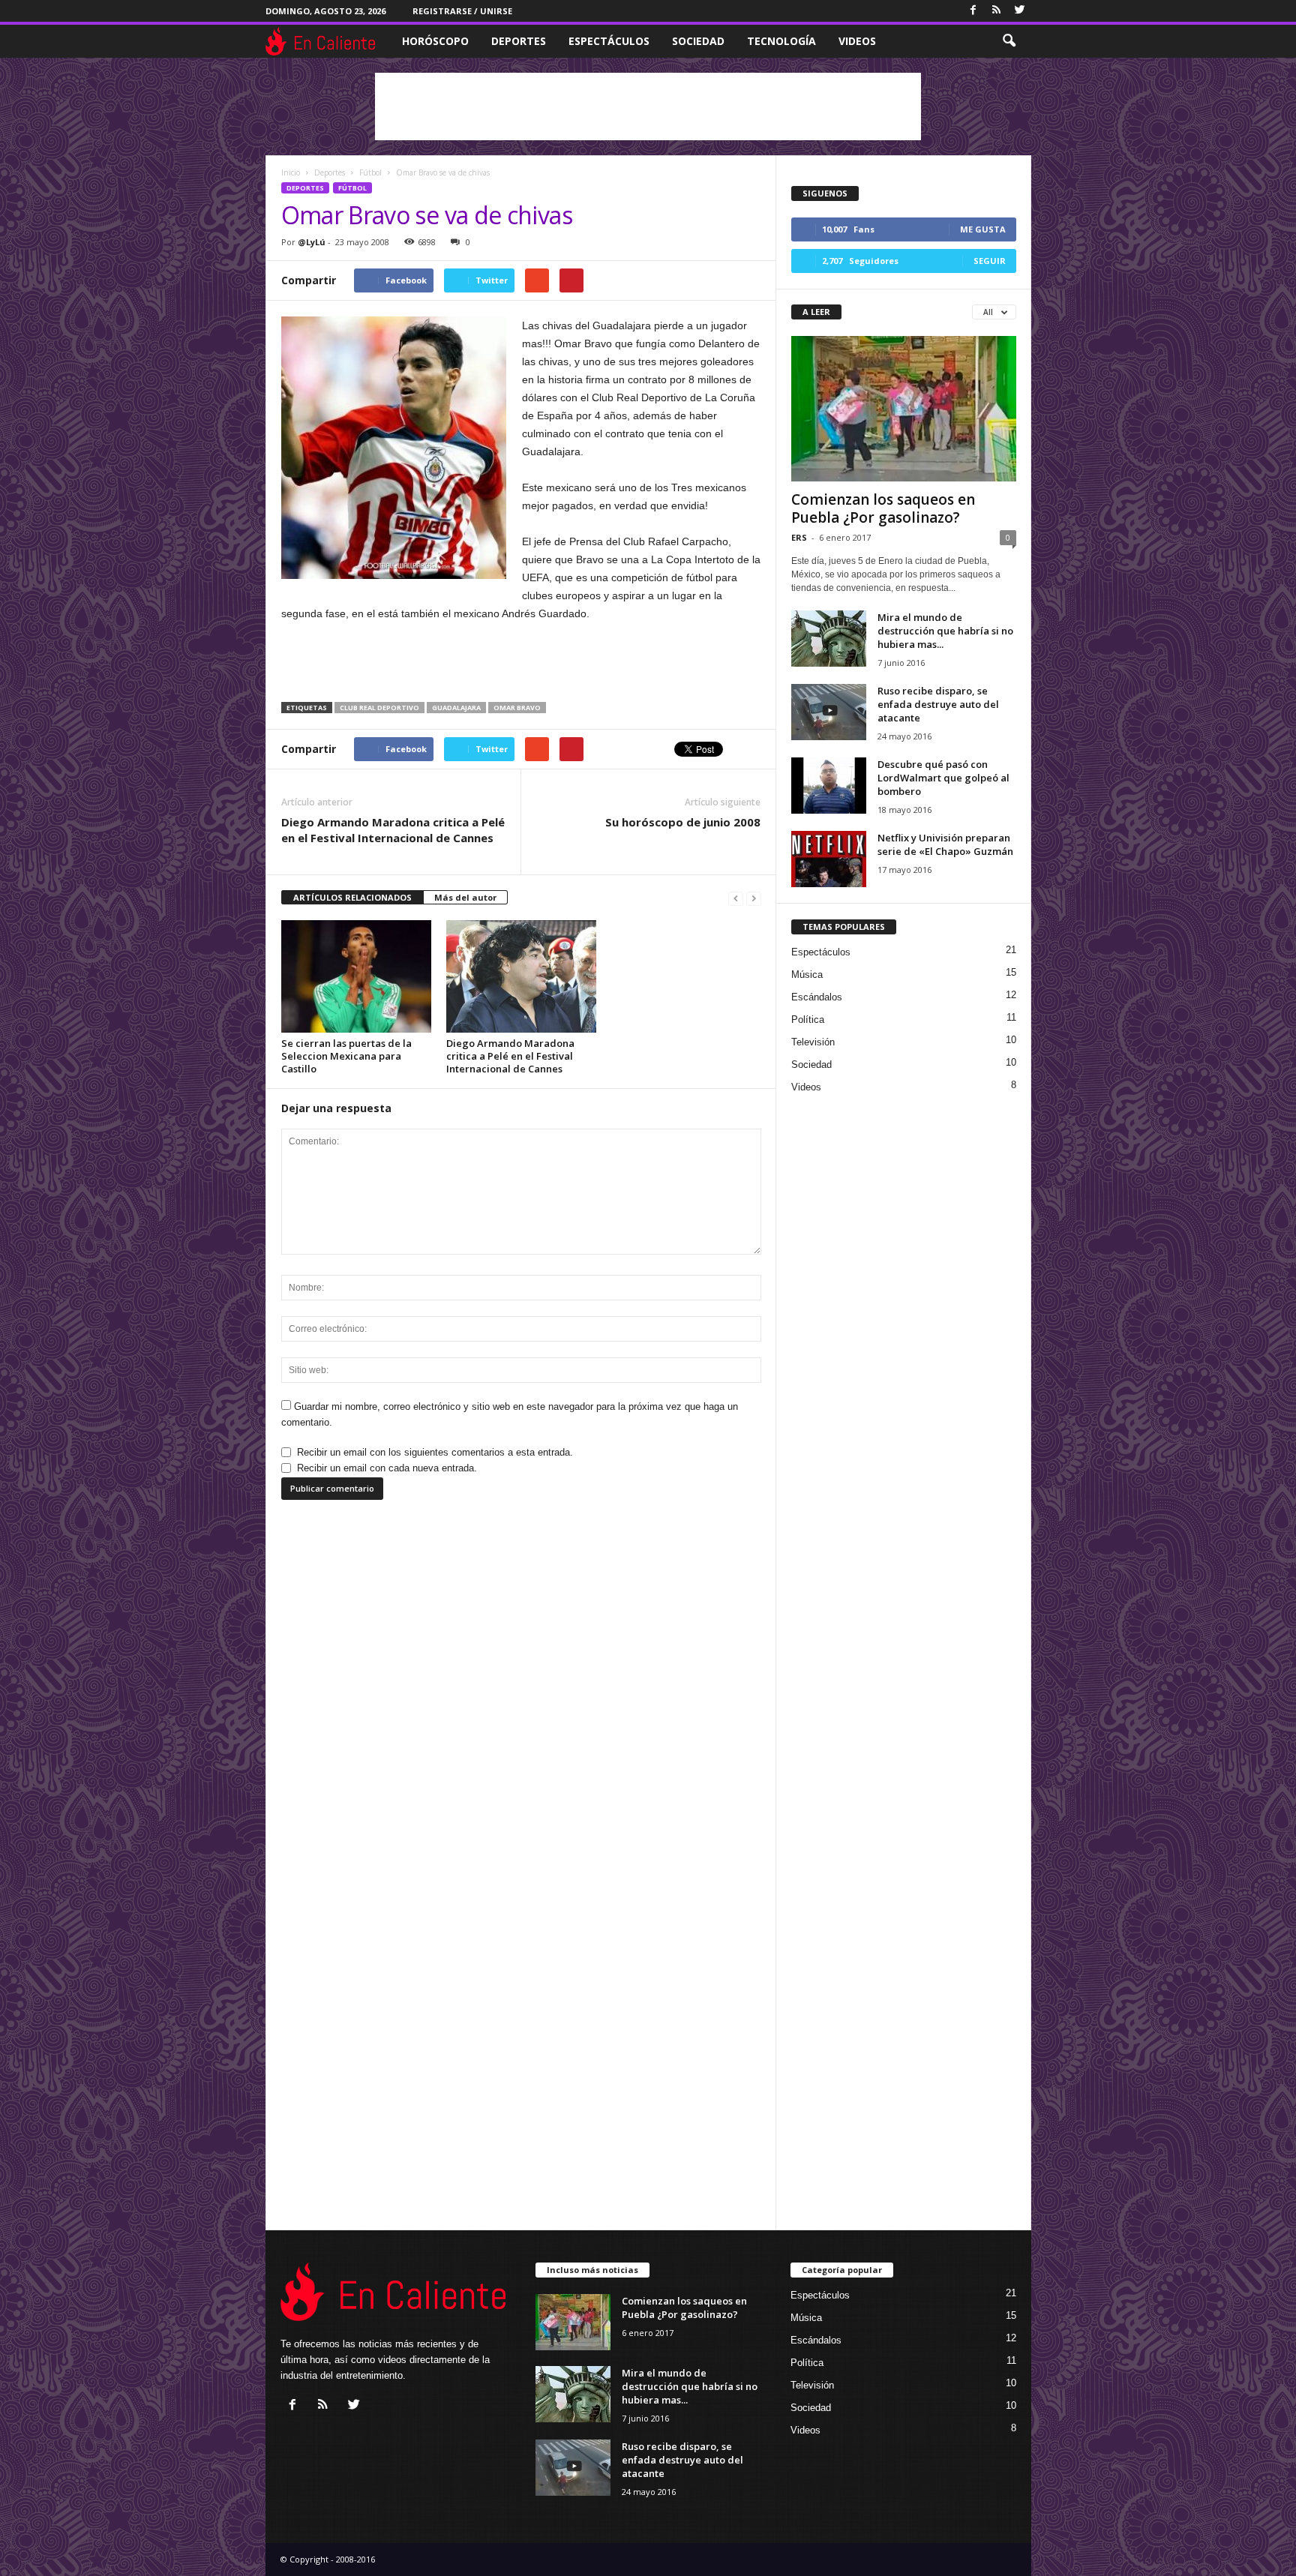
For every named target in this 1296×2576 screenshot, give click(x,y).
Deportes (519, 41)
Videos (857, 41)
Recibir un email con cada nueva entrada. (387, 1468)
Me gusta (983, 229)
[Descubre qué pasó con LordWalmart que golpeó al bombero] (829, 786)
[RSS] (997, 11)
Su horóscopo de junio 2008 (683, 822)
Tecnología (781, 41)
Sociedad (698, 41)
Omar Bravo (517, 708)
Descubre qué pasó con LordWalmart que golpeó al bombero (943, 778)
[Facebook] (973, 11)
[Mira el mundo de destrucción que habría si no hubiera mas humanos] (829, 639)
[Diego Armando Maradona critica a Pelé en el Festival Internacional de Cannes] (521, 976)
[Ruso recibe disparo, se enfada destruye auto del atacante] (829, 712)
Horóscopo (435, 41)
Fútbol (352, 188)
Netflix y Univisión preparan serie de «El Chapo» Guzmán (945, 844)
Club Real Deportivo (379, 708)
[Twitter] (1020, 11)
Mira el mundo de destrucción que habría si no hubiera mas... (945, 631)
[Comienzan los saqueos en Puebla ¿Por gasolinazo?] (904, 409)
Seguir (990, 261)
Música (807, 975)
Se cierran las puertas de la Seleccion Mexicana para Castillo (346, 1056)
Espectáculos (609, 41)
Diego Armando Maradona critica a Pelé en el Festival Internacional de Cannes (393, 830)
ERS (799, 537)
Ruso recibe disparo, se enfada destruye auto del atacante (938, 704)
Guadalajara (456, 708)
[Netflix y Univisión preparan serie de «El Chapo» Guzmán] (829, 859)
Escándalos (817, 997)
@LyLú (312, 242)
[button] (1009, 41)
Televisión (813, 1042)
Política (808, 1020)
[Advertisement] (648, 106)
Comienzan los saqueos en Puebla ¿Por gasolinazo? (883, 508)
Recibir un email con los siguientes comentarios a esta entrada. (435, 1452)
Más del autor (465, 897)
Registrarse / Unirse (462, 11)
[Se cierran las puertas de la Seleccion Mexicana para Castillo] (356, 976)
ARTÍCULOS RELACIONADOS (352, 897)
